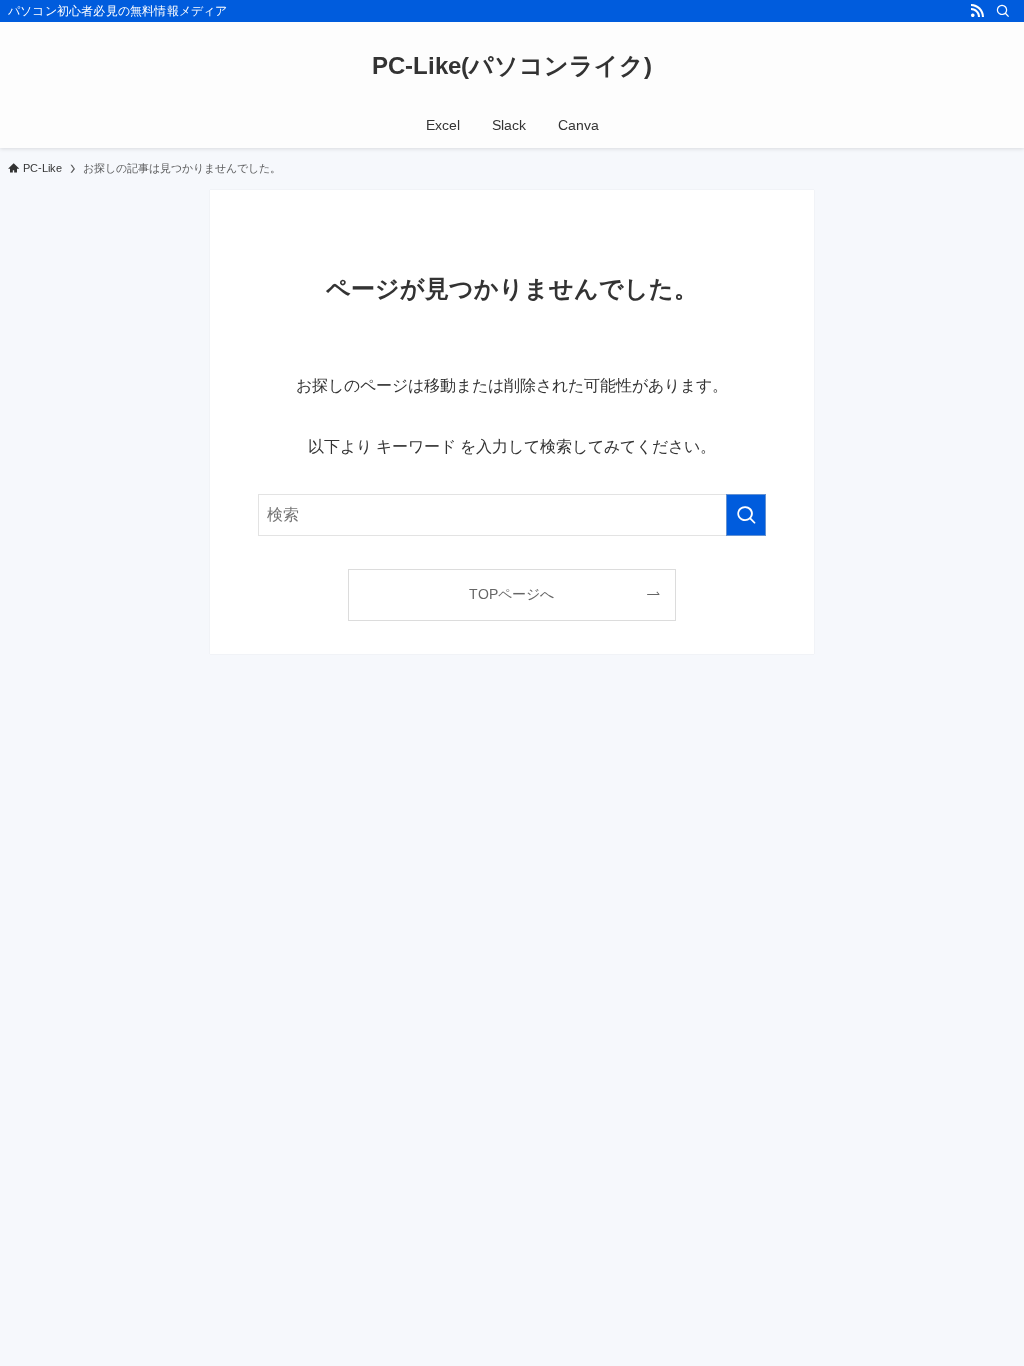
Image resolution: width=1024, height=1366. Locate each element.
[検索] (1003, 11)
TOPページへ (511, 594)
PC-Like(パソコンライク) (512, 66)
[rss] (977, 11)
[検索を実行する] (746, 515)
